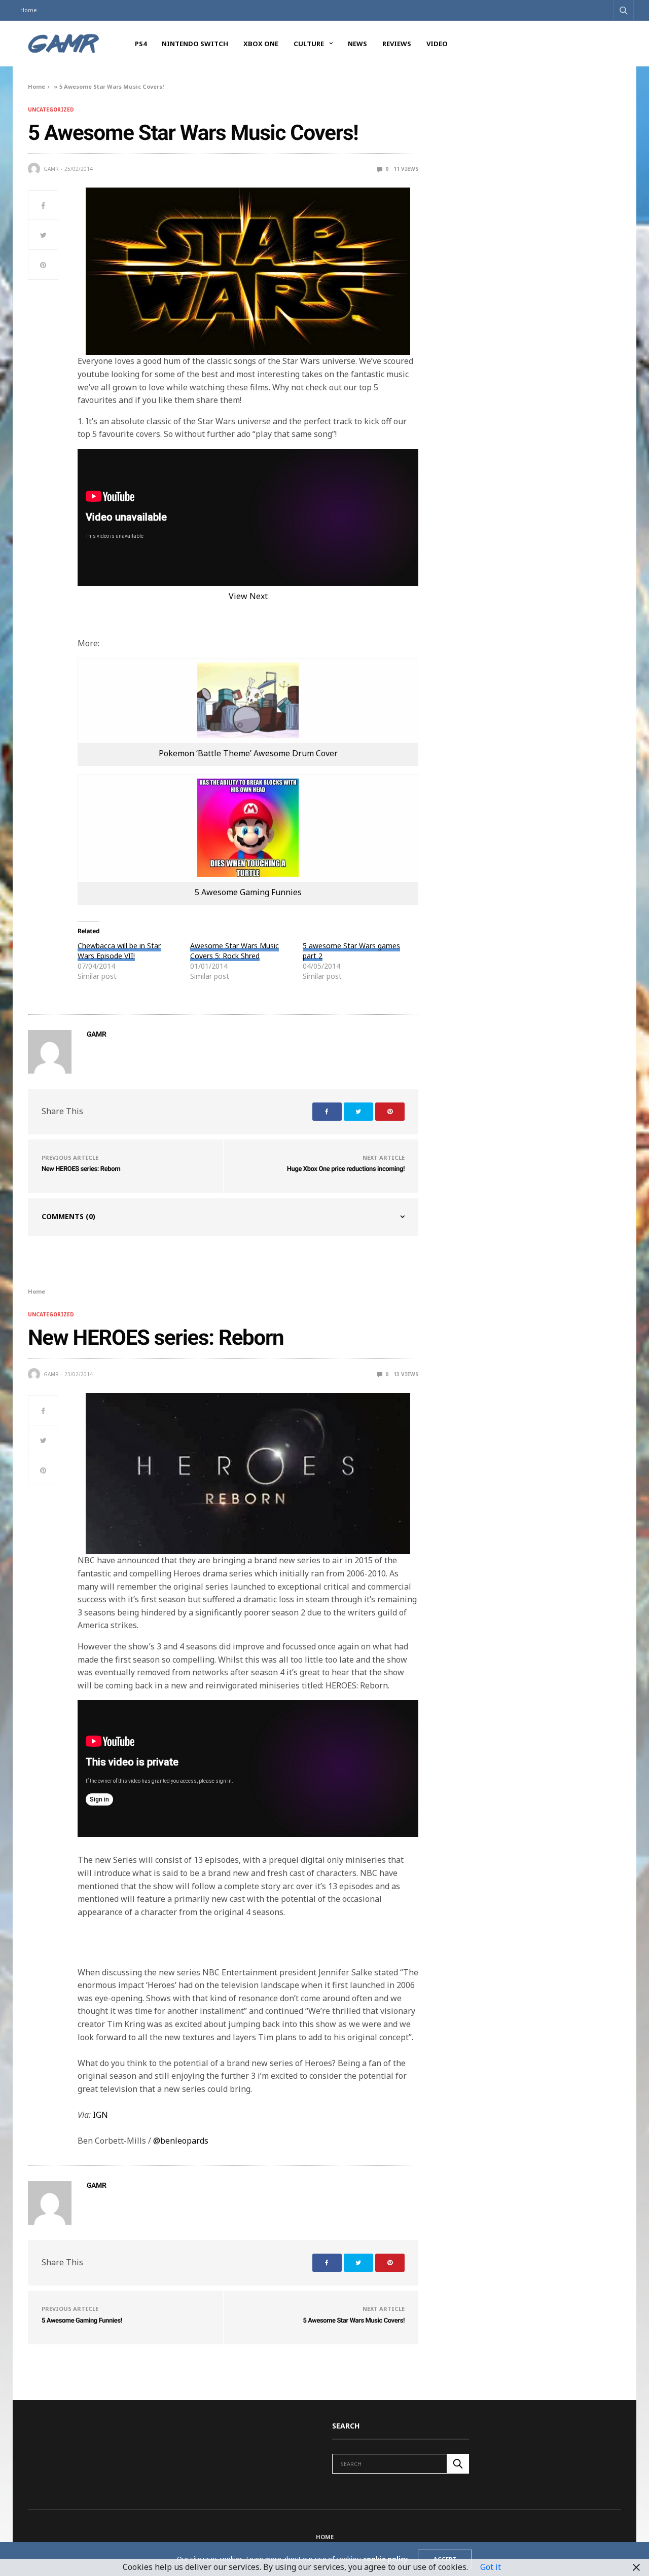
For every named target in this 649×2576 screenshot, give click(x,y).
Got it (491, 2567)
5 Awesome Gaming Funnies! (82, 2321)
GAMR (51, 169)
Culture (309, 44)
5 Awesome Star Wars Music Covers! (354, 2321)
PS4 (141, 44)
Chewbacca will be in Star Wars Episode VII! (119, 951)
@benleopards (181, 2141)
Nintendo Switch (195, 44)
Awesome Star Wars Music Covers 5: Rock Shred (235, 951)
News (357, 44)
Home (29, 10)
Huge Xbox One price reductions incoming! (346, 1169)
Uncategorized (51, 109)
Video (437, 44)
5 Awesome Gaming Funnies (248, 892)
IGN (100, 2115)
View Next (248, 596)
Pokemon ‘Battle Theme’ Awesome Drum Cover (248, 753)
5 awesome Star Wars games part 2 (351, 951)
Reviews (397, 44)
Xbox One (261, 44)
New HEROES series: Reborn (81, 1169)
